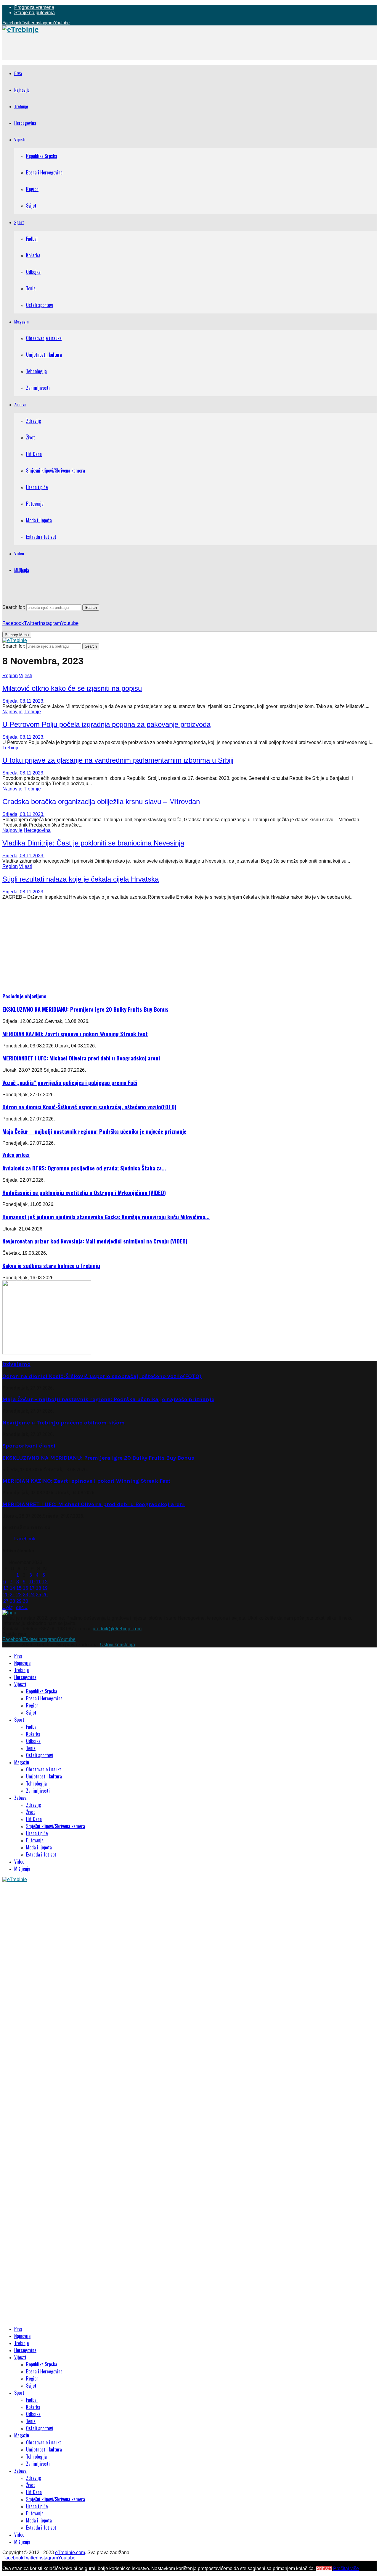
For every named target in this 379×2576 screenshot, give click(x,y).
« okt (7, 1607)
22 (19, 1595)
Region (32, 189)
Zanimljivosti (38, 388)
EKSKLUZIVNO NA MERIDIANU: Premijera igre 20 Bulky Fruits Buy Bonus (85, 1009)
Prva (18, 73)
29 (19, 1601)
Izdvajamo (16, 1364)
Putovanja (35, 504)
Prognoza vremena (34, 7)
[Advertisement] (110, 47)
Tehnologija (36, 371)
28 (12, 1601)
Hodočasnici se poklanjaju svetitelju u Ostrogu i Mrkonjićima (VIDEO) (84, 1192)
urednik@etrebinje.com (117, 1629)
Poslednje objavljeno (24, 996)
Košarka (33, 255)
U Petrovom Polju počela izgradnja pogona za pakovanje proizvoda (106, 724)
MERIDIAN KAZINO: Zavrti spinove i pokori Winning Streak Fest (75, 1034)
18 (38, 1588)
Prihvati (324, 2568)
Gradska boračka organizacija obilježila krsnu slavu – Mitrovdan (101, 802)
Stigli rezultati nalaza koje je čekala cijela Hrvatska (81, 879)
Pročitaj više (346, 2568)
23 (25, 1595)
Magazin (21, 321)
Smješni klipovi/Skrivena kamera (56, 470)
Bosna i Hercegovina (44, 172)
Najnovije (22, 90)
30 (25, 1601)
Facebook (25, 1539)
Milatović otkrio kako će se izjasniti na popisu (72, 688)
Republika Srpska (42, 156)
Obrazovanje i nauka (44, 338)
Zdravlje (33, 421)
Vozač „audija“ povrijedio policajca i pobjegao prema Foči (70, 1082)
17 (32, 1588)
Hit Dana (34, 454)
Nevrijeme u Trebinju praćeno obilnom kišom (64, 1423)
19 (45, 1588)
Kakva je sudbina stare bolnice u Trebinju (51, 1266)
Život (30, 437)
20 (6, 1595)
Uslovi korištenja (118, 1645)
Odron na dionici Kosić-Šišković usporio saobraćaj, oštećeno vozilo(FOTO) (89, 1107)
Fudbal (32, 239)
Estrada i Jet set (41, 537)
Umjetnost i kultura (44, 355)
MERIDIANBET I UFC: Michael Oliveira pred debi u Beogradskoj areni (81, 1058)
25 (38, 1595)
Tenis (31, 288)
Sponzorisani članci (29, 1446)
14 (12, 1588)
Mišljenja (22, 570)
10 (32, 1582)
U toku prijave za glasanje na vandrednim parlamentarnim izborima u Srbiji (118, 760)
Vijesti (20, 139)
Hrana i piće (37, 487)
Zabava (20, 404)
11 (38, 1582)
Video (19, 553)
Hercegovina (25, 123)
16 (25, 1588)
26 (45, 1595)
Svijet (31, 206)
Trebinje (21, 106)
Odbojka (33, 272)
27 (6, 1601)
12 (45, 1582)
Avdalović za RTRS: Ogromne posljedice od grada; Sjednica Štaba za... (84, 1168)
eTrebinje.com (70, 2552)
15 (19, 1588)
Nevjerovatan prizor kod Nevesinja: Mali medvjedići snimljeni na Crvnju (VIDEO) (95, 1241)
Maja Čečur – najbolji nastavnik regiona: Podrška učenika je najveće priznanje (94, 1131)
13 (6, 1588)
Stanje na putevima (34, 13)
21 (12, 1595)
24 (32, 1595)
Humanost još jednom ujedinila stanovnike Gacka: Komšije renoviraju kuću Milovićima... (106, 1217)
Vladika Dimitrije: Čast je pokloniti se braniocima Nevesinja (93, 843)
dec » (22, 1607)
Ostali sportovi (40, 305)
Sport (19, 222)
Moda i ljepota (39, 520)
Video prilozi (16, 1155)
